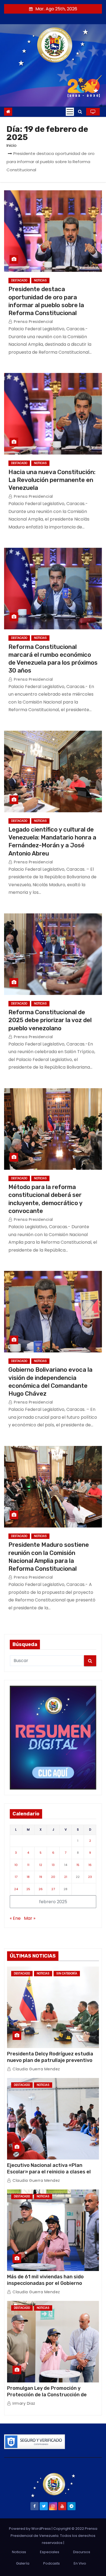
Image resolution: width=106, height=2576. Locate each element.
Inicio (12, 145)
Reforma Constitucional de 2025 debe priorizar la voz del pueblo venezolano (50, 1020)
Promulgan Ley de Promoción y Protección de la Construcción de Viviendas (47, 2395)
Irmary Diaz (23, 2403)
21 (66, 1877)
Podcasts (52, 2563)
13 (53, 1865)
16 (90, 1865)
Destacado (19, 280)
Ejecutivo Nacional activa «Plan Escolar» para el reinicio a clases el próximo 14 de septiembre (49, 2172)
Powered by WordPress (30, 2529)
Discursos (82, 2552)
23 (90, 1877)
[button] (80, 112)
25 (28, 1889)
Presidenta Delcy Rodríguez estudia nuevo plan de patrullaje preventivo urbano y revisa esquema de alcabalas (53, 2060)
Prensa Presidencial (33, 322)
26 (41, 1889)
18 (28, 1877)
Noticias (40, 280)
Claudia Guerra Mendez (36, 2069)
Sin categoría (67, 1973)
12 (41, 1865)
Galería (23, 2563)
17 (16, 1877)
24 (16, 1889)
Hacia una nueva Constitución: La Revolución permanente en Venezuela (52, 480)
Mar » (30, 1918)
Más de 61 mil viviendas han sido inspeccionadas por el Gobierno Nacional (45, 2283)
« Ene (15, 1918)
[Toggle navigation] (70, 112)
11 (28, 1865)
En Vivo (80, 2563)
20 (53, 1877)
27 (53, 1889)
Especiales (50, 2552)
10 (16, 1865)
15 (78, 1865)
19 (41, 1877)
